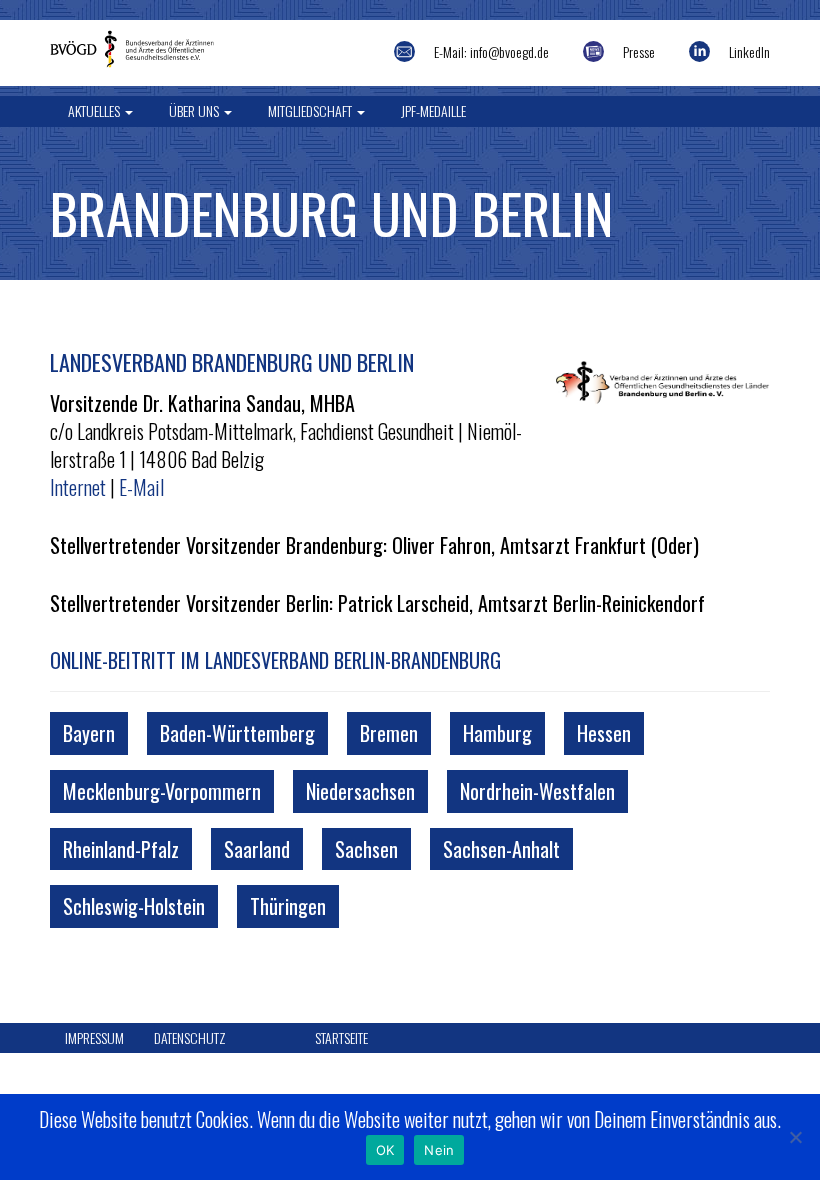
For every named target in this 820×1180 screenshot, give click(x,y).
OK (385, 1150)
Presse (639, 51)
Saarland (257, 849)
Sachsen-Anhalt (501, 849)
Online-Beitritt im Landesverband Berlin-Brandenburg (275, 660)
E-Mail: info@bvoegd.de (491, 51)
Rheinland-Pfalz (121, 849)
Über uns (195, 110)
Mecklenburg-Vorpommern (162, 791)
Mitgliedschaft (311, 110)
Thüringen (288, 906)
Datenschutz (190, 1037)
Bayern (89, 733)
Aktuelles (95, 110)
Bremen (389, 733)
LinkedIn (749, 51)
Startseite (341, 1037)
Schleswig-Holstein (134, 906)
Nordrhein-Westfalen (537, 791)
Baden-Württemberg (237, 733)
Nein (439, 1150)
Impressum (94, 1037)
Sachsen (366, 849)
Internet (78, 487)
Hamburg (497, 733)
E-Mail (141, 487)
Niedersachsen (360, 791)
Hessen (604, 733)
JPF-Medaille (433, 110)
